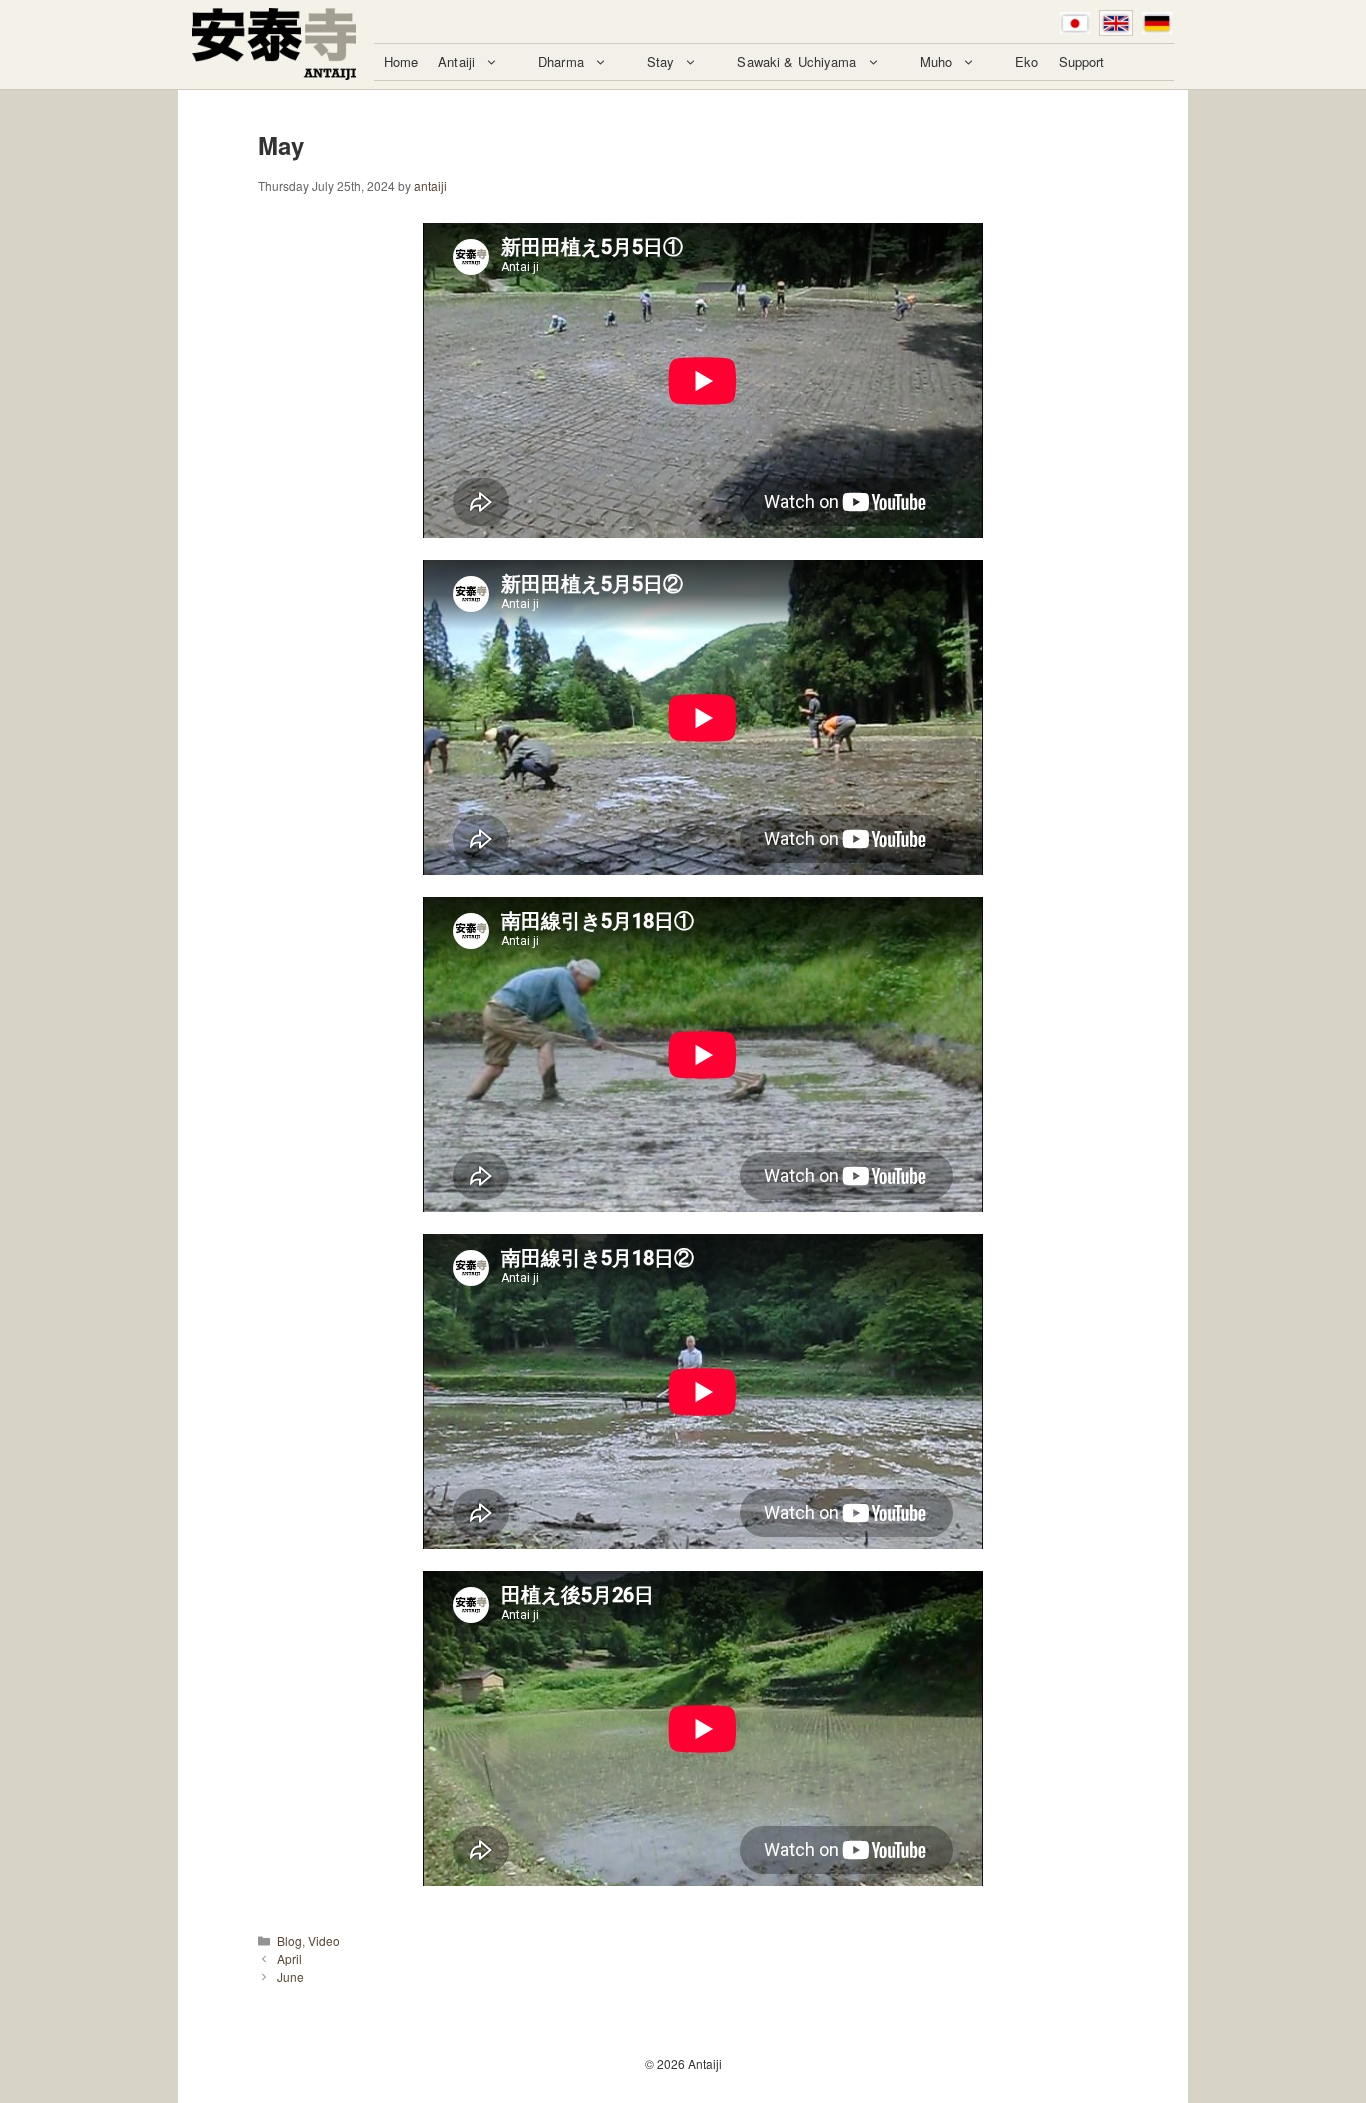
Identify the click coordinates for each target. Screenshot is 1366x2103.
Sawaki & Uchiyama (796, 61)
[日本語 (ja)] (1075, 23)
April (289, 1958)
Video (324, 1940)
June (290, 1976)
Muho (936, 61)
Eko (1026, 61)
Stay (661, 61)
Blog (289, 1940)
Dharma (561, 61)
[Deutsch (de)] (1157, 23)
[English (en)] (1116, 23)
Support (1082, 61)
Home (401, 61)
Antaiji (456, 61)
